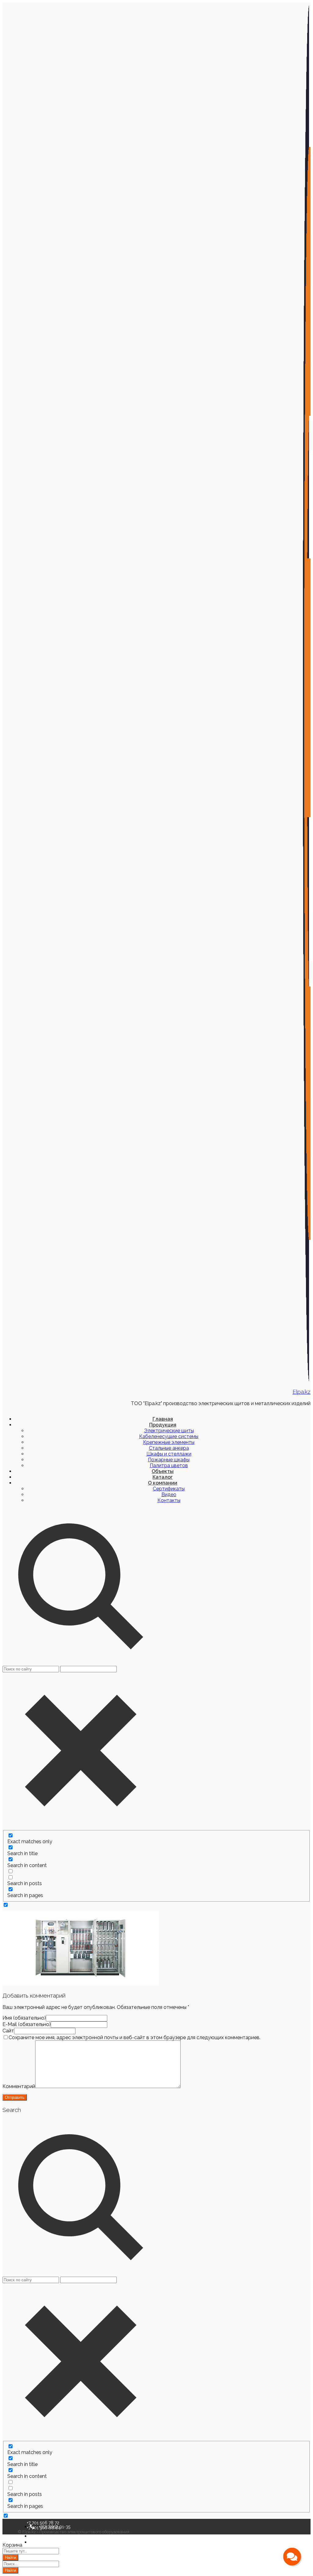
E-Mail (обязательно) (27, 2024)
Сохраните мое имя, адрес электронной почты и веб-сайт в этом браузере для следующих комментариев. (134, 2037)
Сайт (8, 2031)
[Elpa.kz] (307, 1380)
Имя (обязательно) (24, 2018)
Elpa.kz (302, 1392)
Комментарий (19, 2086)
